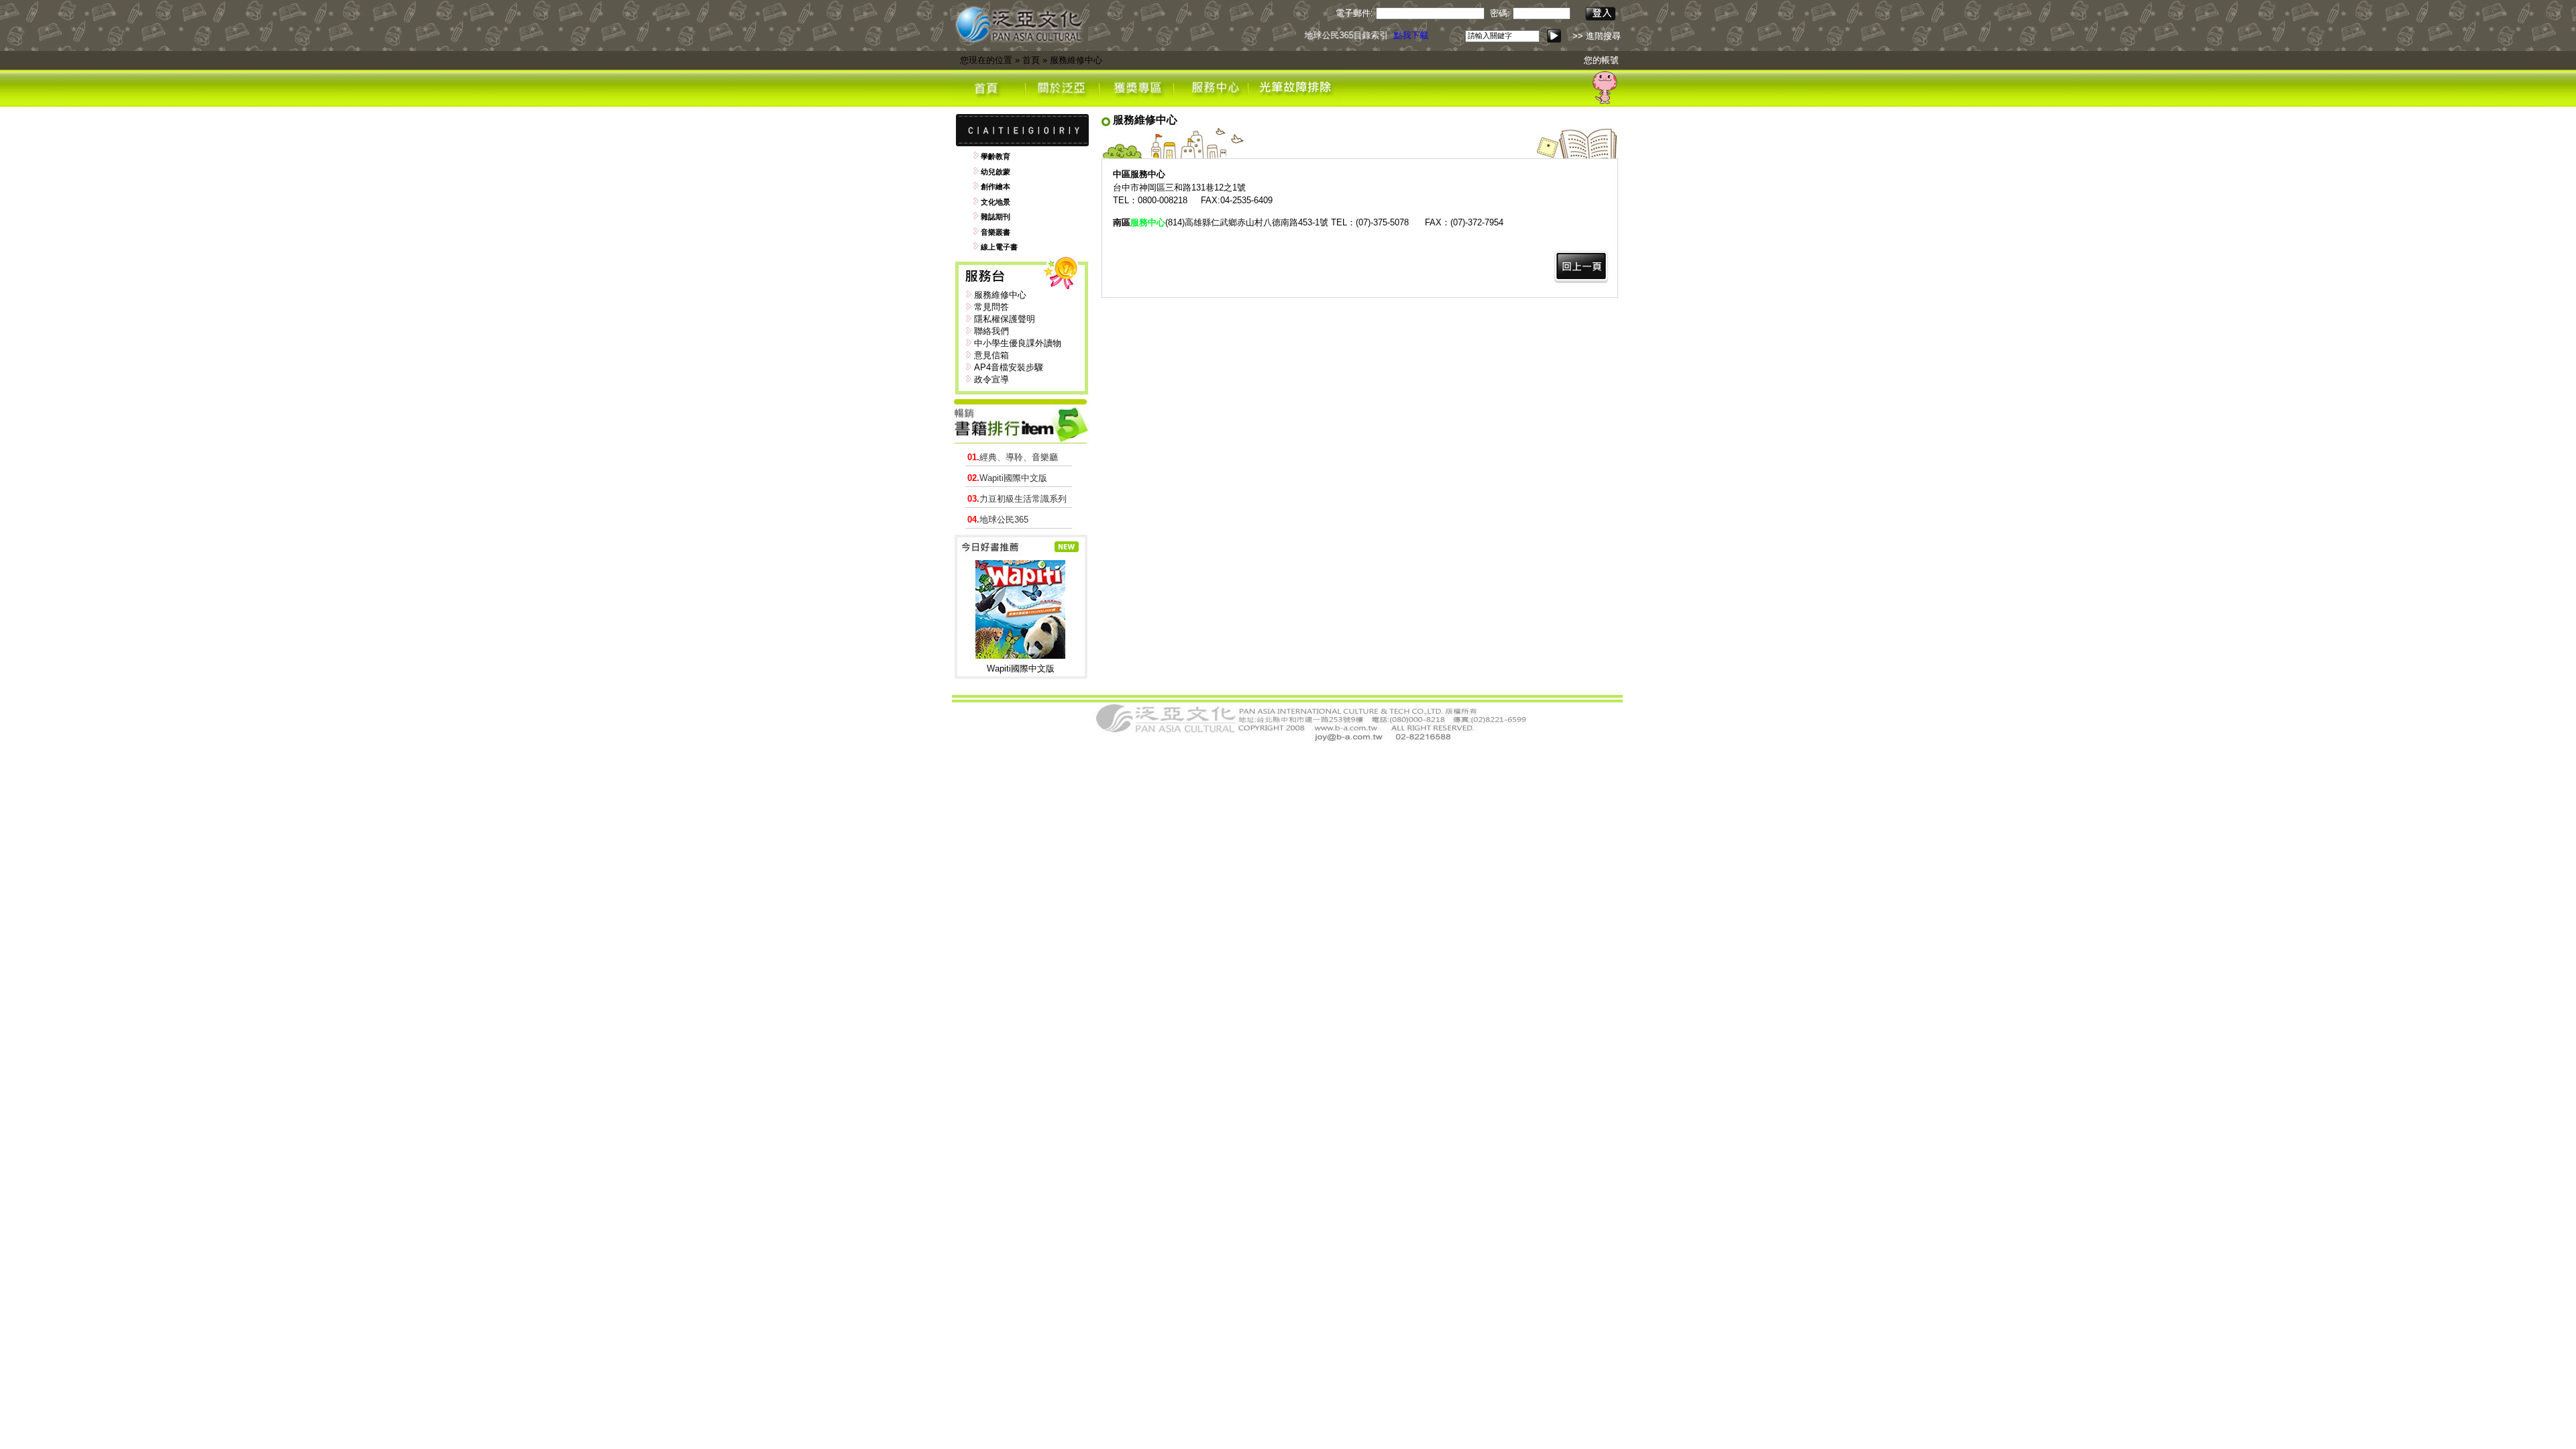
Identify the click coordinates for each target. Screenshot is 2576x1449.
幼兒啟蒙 (996, 172)
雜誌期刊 (996, 217)
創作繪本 (996, 186)
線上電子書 (999, 247)
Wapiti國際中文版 (1007, 478)
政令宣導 (991, 379)
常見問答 (991, 307)
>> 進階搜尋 (1597, 36)
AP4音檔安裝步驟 (1009, 367)
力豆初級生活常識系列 (1017, 499)
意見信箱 (991, 355)
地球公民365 (998, 520)
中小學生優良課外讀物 (1018, 343)
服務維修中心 (1076, 60)
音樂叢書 (996, 232)
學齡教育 (996, 156)
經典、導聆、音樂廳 (1013, 457)
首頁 (1031, 60)
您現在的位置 (986, 60)
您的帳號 (1601, 60)
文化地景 (996, 202)
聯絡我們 (991, 331)
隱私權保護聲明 (1005, 319)
